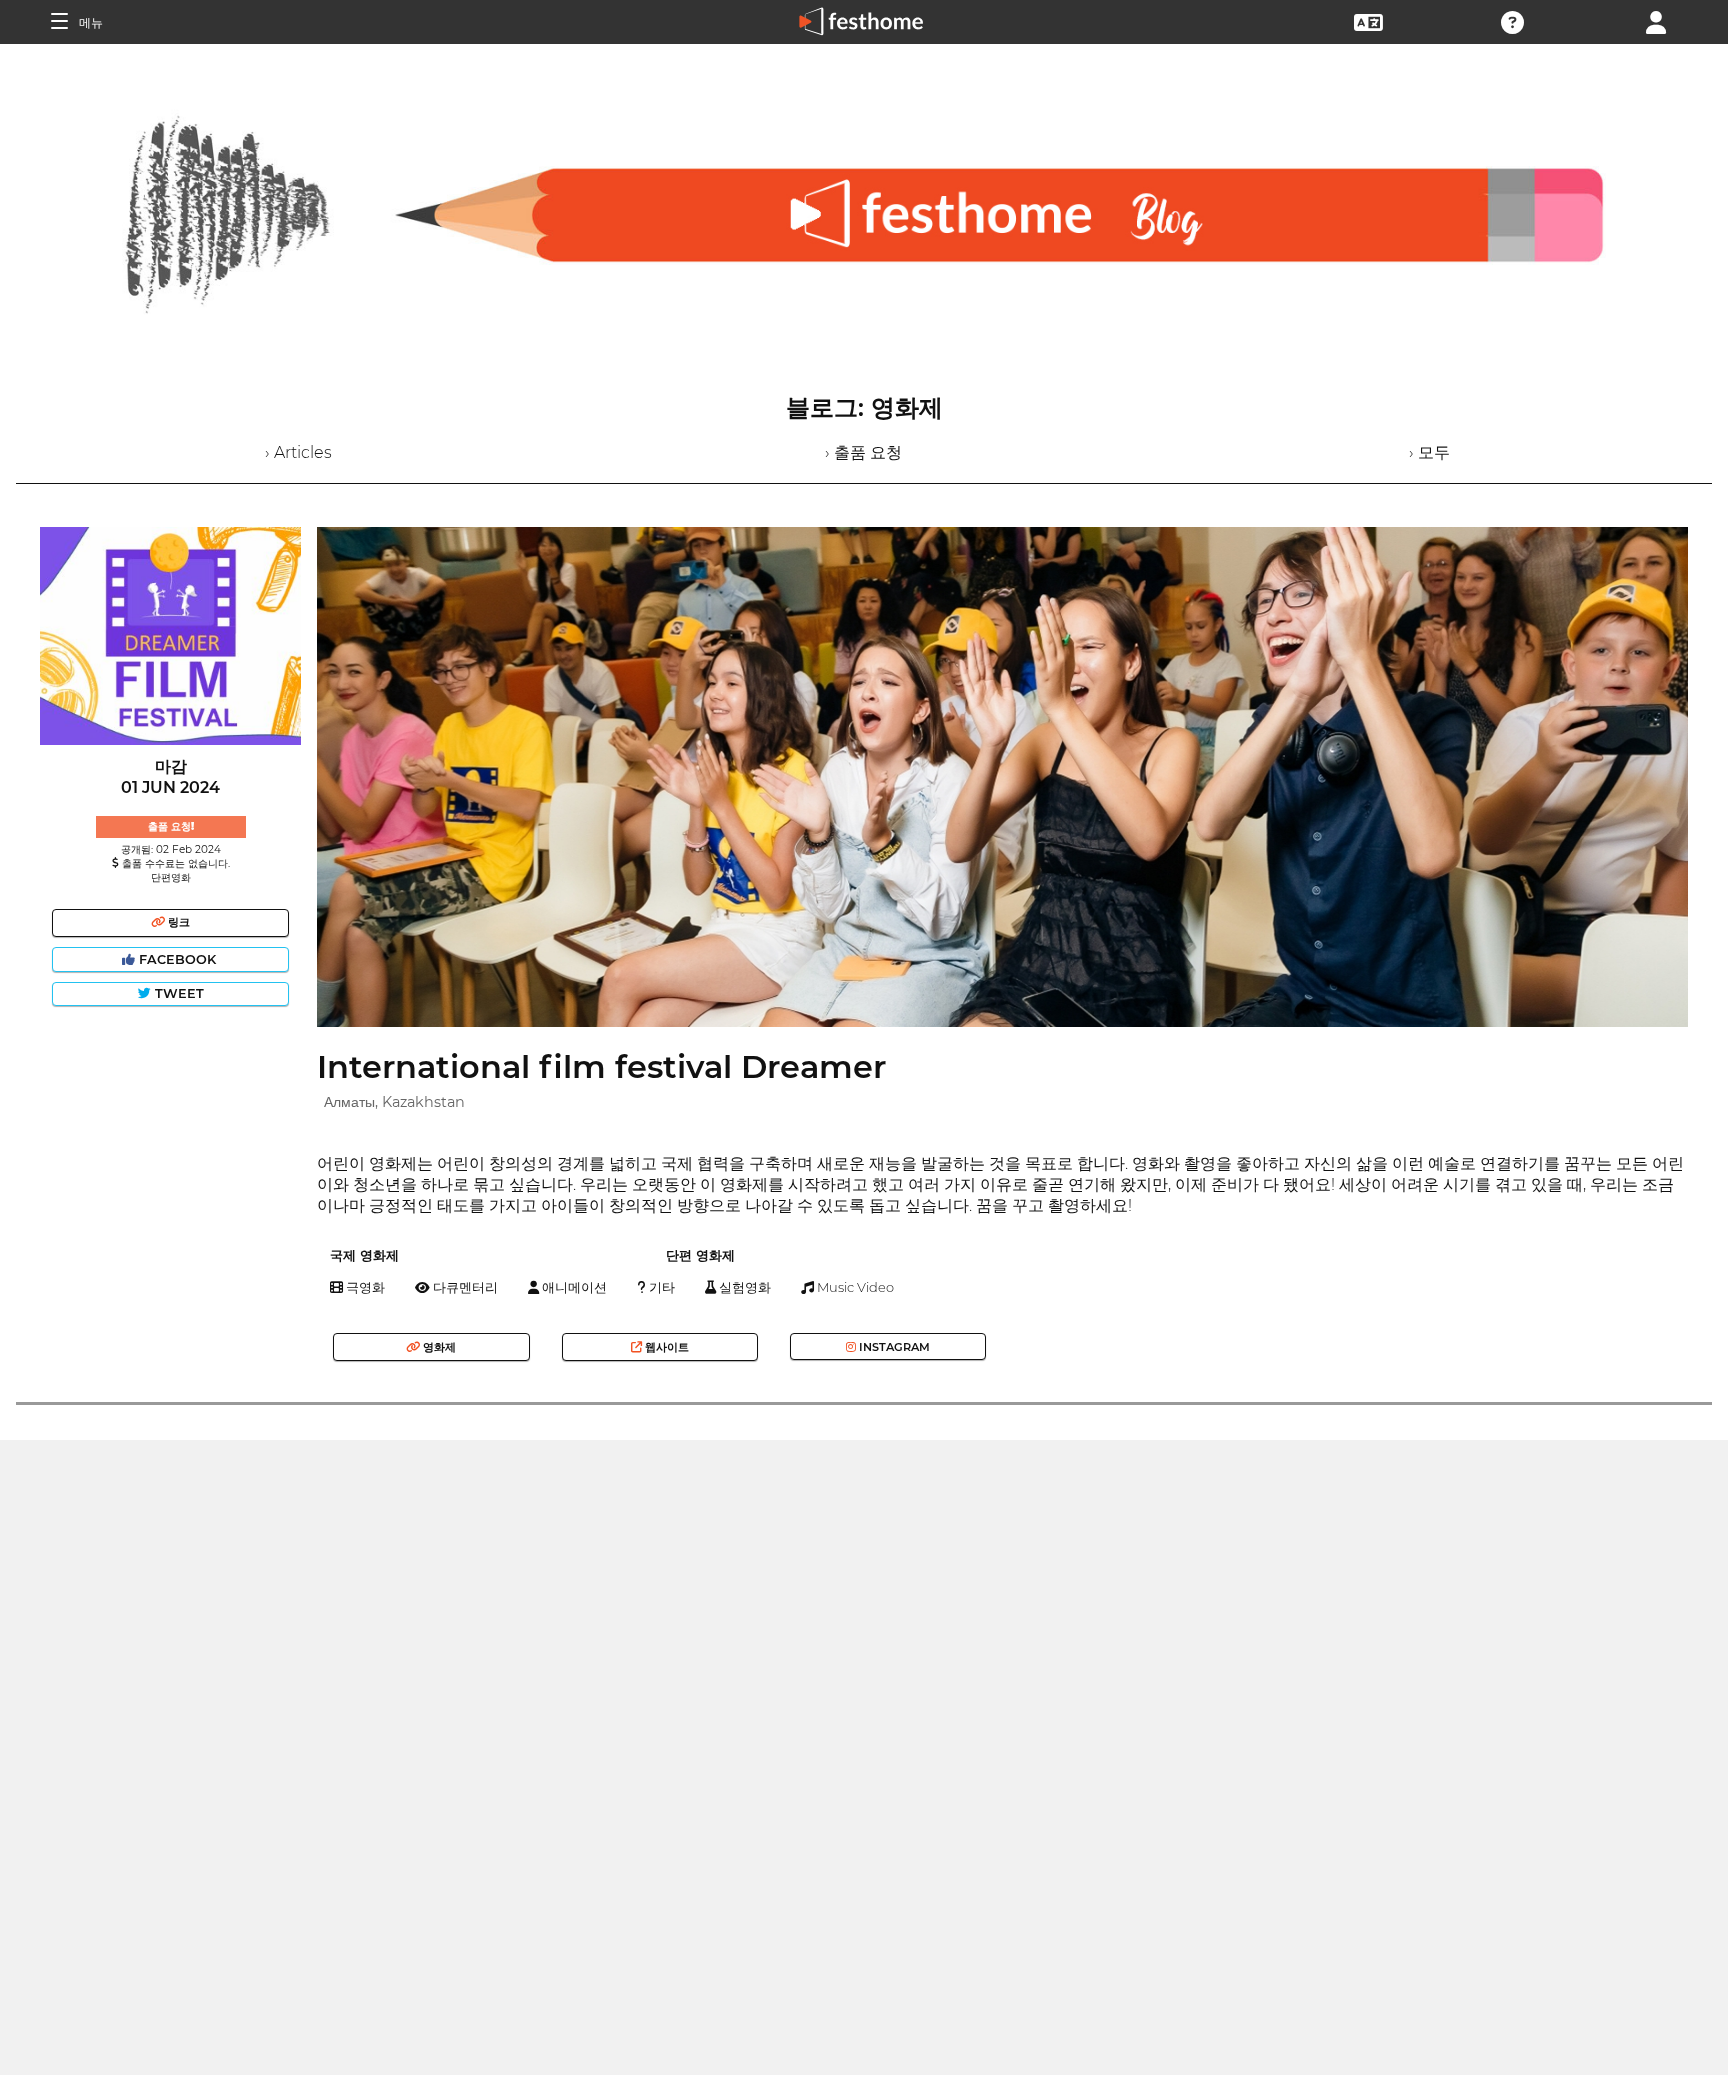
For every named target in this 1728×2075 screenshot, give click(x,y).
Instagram (893, 1347)
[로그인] (1656, 20)
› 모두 (1429, 452)
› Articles (298, 452)
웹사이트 (665, 1347)
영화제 (438, 1347)
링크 (177, 922)
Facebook (177, 959)
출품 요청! (171, 826)
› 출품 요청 (863, 452)
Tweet (177, 993)
